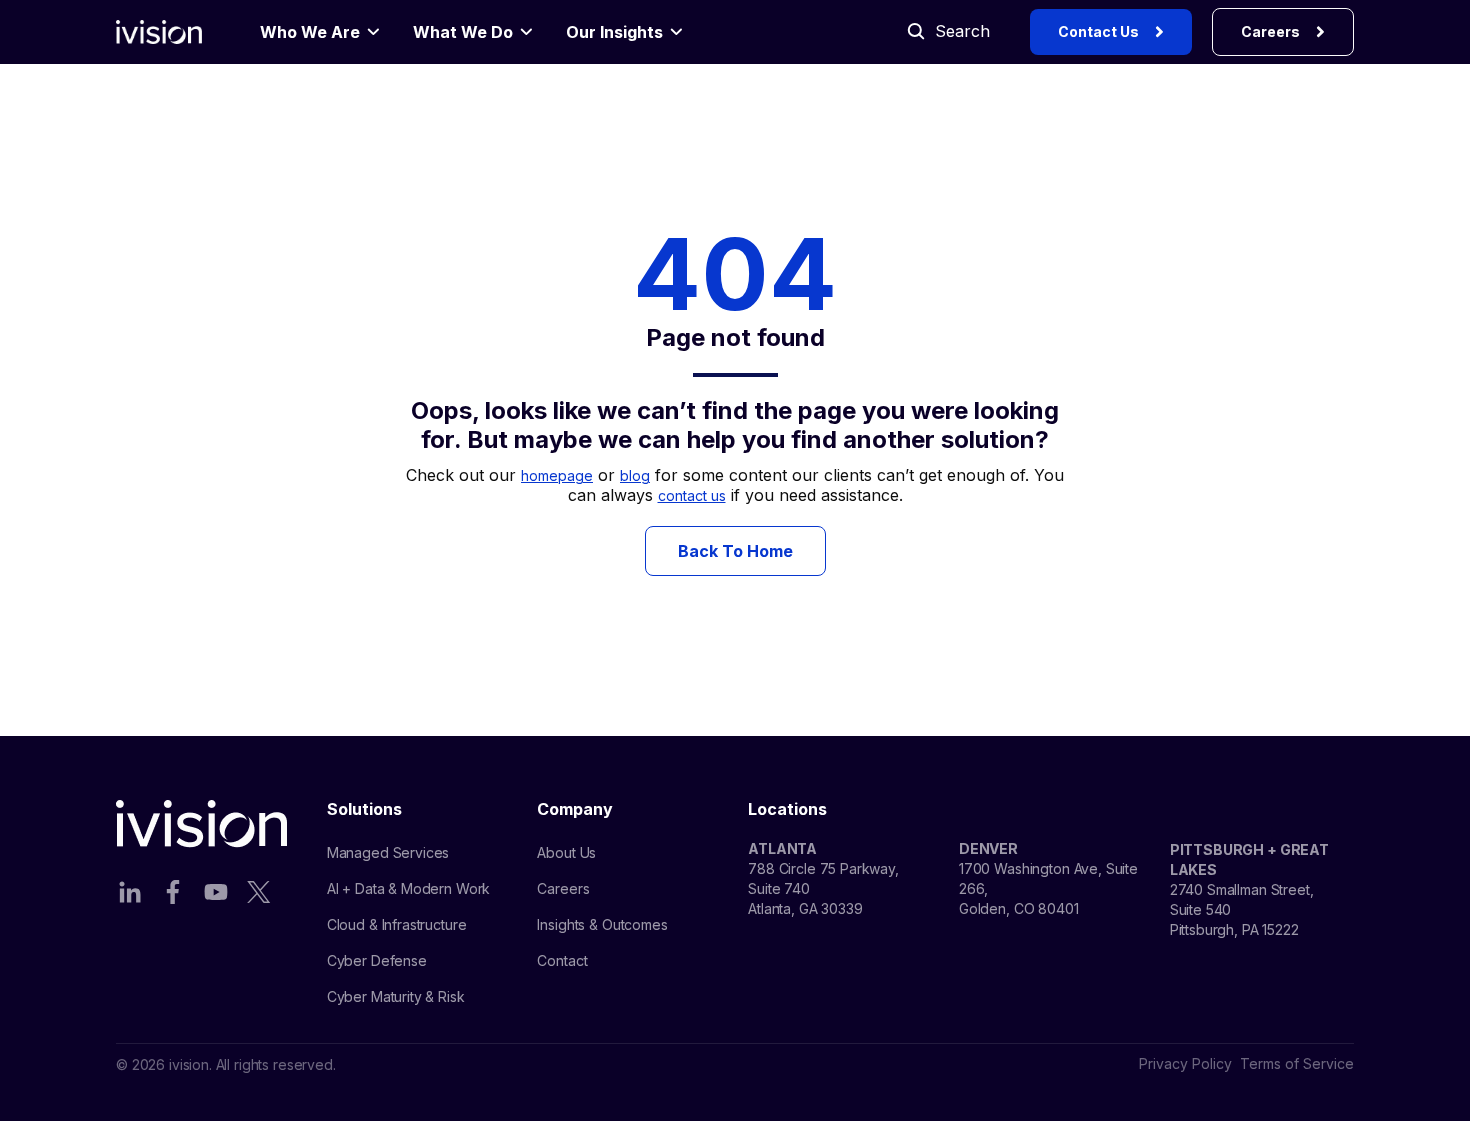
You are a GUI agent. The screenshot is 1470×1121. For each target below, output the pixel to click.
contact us (692, 495)
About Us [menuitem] (566, 852)
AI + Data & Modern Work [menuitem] (409, 888)
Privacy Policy (1185, 1063)
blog (635, 475)
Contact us (1098, 31)
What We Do (463, 32)
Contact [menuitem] (562, 960)
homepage (557, 475)
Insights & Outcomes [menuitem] (602, 924)
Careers (1270, 31)
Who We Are (310, 32)
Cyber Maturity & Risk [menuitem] (396, 996)
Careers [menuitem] (563, 888)
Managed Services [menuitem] (388, 852)
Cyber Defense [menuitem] (377, 960)
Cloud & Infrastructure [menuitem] (397, 924)
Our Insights (614, 32)
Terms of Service (1297, 1063)
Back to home (735, 551)
